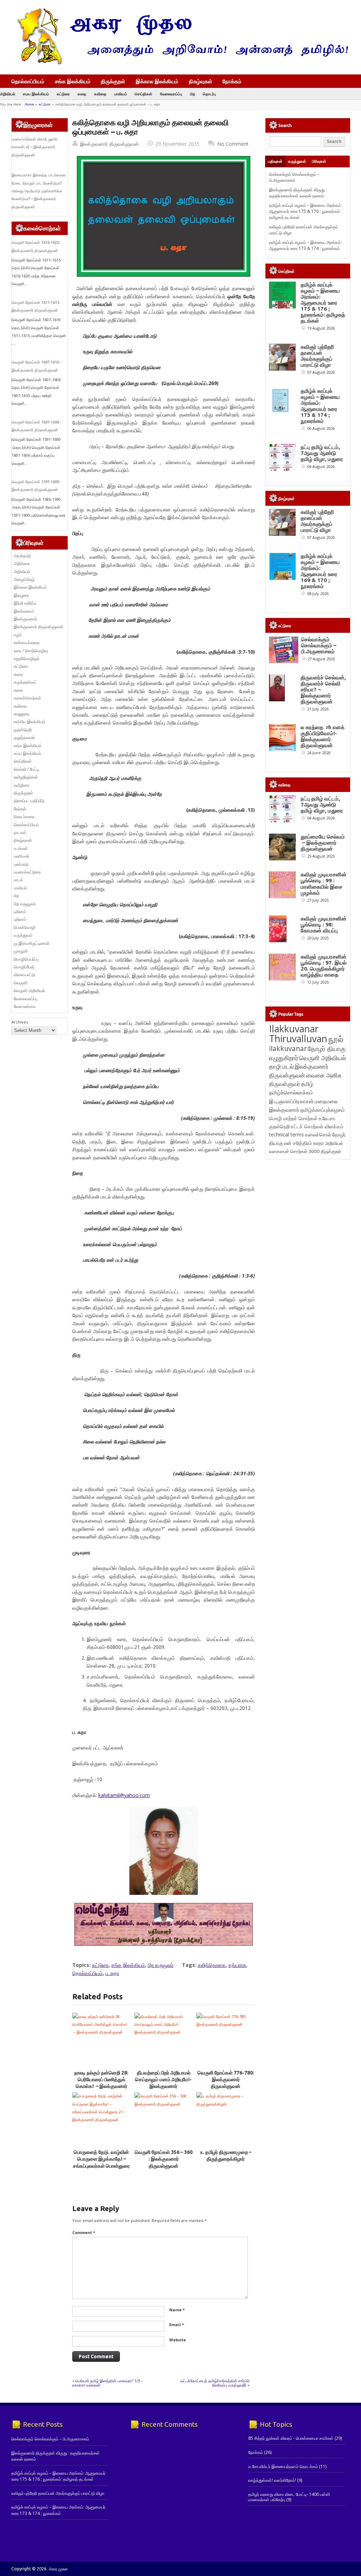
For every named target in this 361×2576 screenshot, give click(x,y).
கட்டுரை (63, 94)
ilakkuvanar (288, 1048)
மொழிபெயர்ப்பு (26, 959)
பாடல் (18, 880)
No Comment (233, 144)
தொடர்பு (209, 94)
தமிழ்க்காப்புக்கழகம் (323, 1110)
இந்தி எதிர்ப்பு (25, 603)
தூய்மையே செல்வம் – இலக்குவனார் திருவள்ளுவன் (323, 843)
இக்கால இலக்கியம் (157, 81)
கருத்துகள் (297, 161)
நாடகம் (20, 832)
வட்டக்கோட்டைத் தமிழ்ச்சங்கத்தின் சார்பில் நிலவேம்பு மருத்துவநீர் (215, 2383)
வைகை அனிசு (324, 1075)
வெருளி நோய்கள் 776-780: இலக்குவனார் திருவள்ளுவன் (226, 2080)
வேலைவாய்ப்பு (171, 94)
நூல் (336, 1039)
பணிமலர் (22, 856)
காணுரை (22, 714)
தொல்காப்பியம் (28, 81)
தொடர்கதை (24, 816)
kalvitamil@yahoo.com (124, 1795)
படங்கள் (21, 848)
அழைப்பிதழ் (24, 579)
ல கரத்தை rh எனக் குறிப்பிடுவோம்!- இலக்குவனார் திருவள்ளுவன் (323, 736)
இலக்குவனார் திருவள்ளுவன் (109, 144)
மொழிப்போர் (24, 967)
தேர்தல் (20, 809)
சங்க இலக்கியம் (73, 81)
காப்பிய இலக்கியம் (30, 722)
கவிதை (100, 94)
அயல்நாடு (22, 556)
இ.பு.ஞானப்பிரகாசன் (291, 1101)
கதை (82, 94)
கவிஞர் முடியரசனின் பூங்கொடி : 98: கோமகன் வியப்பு (324, 924)
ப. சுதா (112, 1973)
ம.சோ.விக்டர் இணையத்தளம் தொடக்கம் (283, 2466)
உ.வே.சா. (327, 1118)
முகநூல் (21, 951)
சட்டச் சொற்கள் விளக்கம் (317, 1126)
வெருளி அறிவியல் (29, 990)
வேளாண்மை (25, 1006)
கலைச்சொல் (318, 1134)
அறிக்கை (22, 563)
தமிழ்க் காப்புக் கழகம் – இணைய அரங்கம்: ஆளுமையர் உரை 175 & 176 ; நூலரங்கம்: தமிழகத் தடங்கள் (305, 211)
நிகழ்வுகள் (201, 81)
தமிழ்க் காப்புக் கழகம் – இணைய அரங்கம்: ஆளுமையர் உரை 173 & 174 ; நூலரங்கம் (305, 245)
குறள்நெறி (23, 730)
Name (177, 2310)
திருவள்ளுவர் (284, 1084)
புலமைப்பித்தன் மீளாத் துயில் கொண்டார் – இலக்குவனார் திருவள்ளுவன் (35, 147)
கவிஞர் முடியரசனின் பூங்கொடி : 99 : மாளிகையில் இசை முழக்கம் (324, 883)
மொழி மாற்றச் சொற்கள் (293, 1118)
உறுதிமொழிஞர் (27, 658)
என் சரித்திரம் (298, 1143)
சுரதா (319, 1143)
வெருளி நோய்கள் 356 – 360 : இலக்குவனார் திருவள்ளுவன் (164, 2159)
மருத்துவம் (23, 935)
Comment (84, 2232)
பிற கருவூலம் (161, 1965)
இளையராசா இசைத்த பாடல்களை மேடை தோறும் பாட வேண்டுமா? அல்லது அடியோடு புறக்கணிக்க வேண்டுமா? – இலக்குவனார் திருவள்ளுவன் (39, 191)
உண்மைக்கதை (27, 643)
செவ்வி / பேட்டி (26, 769)
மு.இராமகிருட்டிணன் (32, 943)
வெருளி (21, 983)
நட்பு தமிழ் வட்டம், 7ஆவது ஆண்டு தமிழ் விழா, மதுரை (322, 453)
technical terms (286, 1134)
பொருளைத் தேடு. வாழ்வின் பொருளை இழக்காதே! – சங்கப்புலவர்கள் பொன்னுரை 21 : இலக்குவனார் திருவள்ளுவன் (101, 2166)
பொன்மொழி (25, 927)
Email (177, 2325)
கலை (18, 690)
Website (178, 2340)
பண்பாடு (21, 864)
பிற (192, 94)
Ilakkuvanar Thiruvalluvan (298, 1034)
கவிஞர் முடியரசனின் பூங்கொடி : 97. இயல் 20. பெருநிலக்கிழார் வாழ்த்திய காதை (324, 966)
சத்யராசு (237, 1965)
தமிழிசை (22, 785)
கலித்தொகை (212, 1965)
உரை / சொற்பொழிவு (31, 651)
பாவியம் (121, 94)
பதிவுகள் (275, 161)
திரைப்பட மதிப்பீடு (29, 801)
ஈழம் (18, 635)
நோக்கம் (232, 82)
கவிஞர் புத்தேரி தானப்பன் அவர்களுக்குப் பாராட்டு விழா (317, 356)
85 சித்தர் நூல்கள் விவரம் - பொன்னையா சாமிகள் (291, 2438)
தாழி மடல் (281, 1066)
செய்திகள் (143, 94)
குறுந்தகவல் (24, 737)
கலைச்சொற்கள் (27, 698)
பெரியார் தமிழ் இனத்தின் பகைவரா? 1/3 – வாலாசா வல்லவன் (108, 2383)
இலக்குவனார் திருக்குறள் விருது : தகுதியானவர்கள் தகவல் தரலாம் (298, 193)
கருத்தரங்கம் (25, 682)
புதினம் (20, 911)
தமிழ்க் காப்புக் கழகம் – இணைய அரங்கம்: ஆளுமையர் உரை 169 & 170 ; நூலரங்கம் (320, 571)
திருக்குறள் (113, 81)
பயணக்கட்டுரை (27, 872)
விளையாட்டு (25, 975)
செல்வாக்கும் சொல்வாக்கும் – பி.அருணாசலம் (294, 177)
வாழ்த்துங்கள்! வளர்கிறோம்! (272, 2480)
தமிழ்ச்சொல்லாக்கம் (291, 1092)
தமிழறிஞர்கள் (26, 777)
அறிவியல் (8, 94)
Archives (20, 1022)
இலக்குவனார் (25, 619)
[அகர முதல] (180, 63)
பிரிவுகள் (319, 161)
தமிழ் (307, 1084)
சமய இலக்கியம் (36, 94)
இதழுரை (21, 595)
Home (29, 104)
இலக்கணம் (24, 611)
